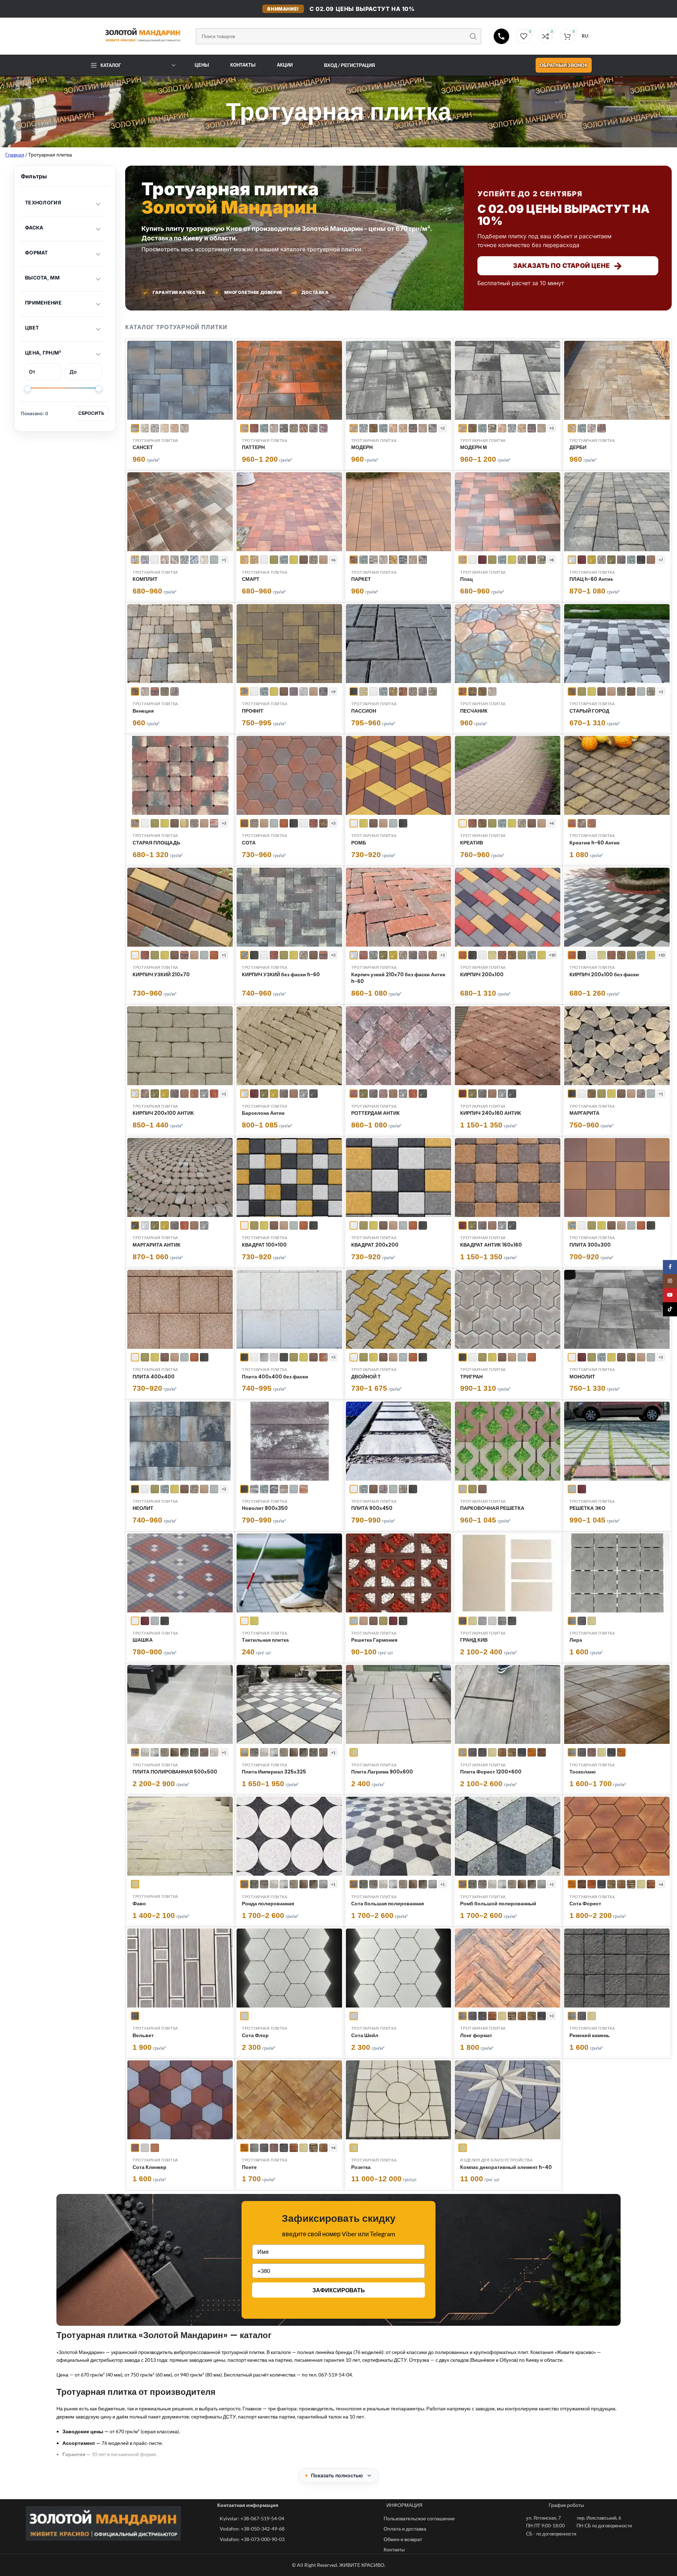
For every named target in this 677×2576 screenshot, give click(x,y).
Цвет (32, 328)
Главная (15, 155)
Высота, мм (42, 278)
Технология (43, 202)
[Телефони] (501, 36)
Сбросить (91, 413)
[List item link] (298, 2519)
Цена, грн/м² (43, 353)
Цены (202, 65)
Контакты (243, 65)
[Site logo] (137, 35)
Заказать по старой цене (568, 266)
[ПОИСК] (473, 36)
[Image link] (103, 2523)
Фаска (34, 228)
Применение (43, 303)
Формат (36, 253)
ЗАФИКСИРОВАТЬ (339, 2290)
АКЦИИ (285, 65)
